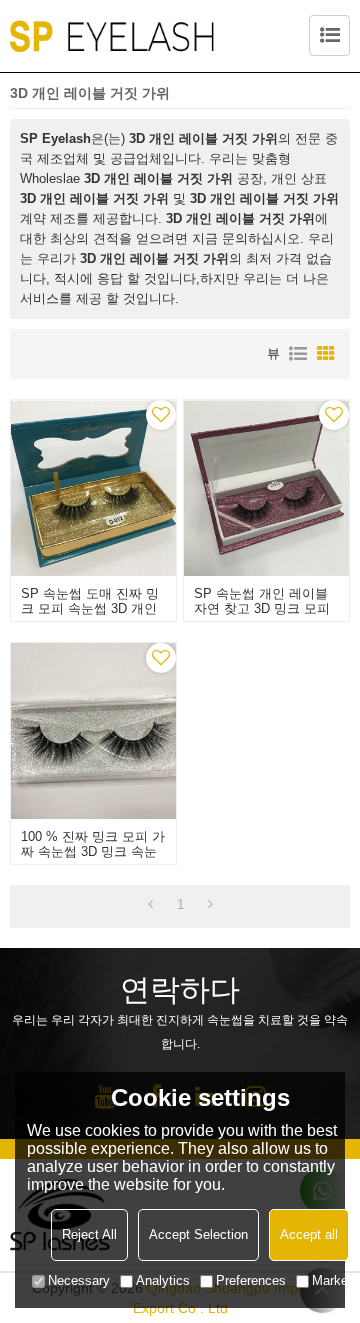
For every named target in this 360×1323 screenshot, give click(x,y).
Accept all (309, 1234)
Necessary (79, 1280)
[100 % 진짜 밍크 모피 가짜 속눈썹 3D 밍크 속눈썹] (93, 731)
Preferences (251, 1280)
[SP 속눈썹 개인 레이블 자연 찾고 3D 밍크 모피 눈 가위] (266, 488)
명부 (298, 354)
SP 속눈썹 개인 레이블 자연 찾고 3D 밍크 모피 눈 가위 (262, 608)
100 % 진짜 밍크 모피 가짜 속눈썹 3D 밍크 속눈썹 (93, 851)
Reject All (89, 1234)
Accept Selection (198, 1234)
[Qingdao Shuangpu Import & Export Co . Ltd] (112, 36)
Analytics (163, 1280)
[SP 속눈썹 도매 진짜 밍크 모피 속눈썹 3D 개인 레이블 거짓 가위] (93, 488)
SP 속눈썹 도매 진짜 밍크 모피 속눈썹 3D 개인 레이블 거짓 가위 (90, 608)
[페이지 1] (150, 905)
